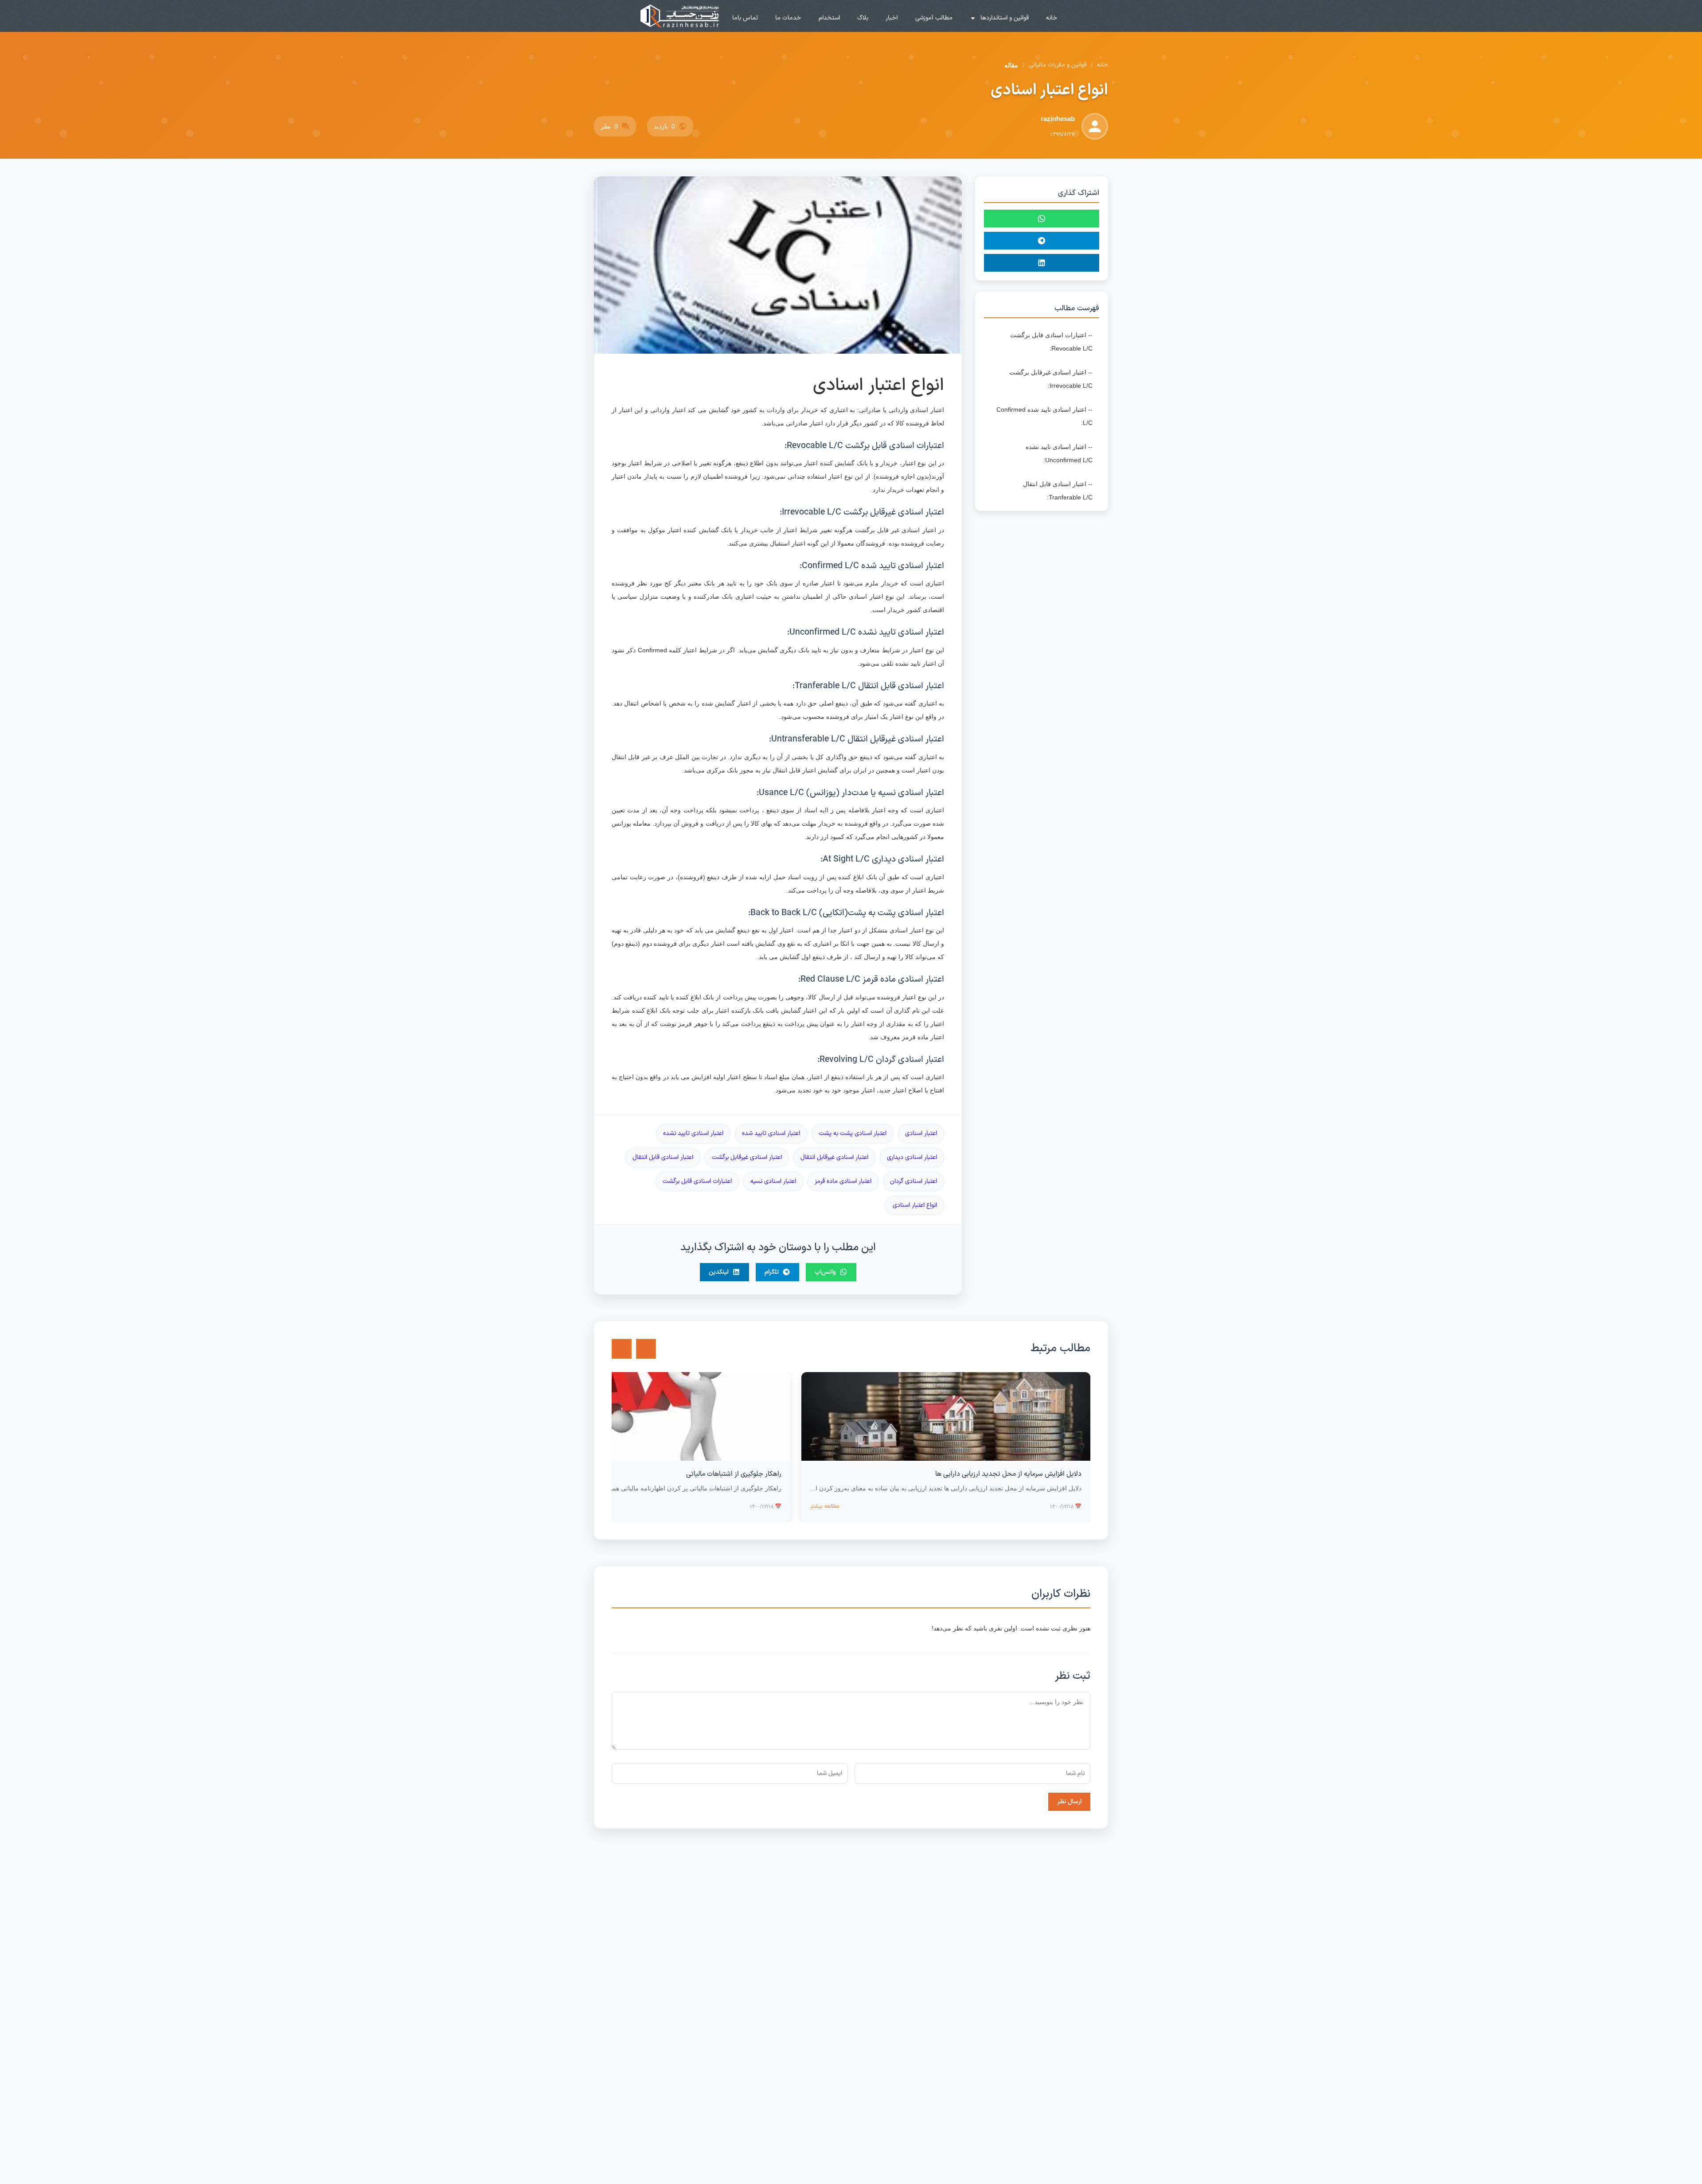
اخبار (892, 18)
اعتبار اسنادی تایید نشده (693, 1133)
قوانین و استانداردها (1005, 18)
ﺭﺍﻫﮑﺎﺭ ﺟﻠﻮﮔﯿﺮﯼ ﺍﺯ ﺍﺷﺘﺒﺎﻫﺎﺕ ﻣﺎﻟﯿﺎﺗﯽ (734, 1474)
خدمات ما (788, 18)
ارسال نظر (1069, 1802)
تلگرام (772, 1272)
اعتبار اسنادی (921, 1133)
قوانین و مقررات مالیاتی (1058, 65)
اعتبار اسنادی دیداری (912, 1157)
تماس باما (745, 18)
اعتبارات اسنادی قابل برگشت (697, 1181)
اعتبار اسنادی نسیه (773, 1181)
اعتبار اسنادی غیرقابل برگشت (747, 1157)
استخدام (829, 18)
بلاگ (863, 18)
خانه (1052, 18)
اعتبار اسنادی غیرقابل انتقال (834, 1157)
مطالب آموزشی (934, 18)
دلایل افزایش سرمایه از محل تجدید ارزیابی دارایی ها (1008, 1474)
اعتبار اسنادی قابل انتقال (663, 1157)
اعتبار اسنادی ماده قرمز (843, 1181)
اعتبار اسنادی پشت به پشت (853, 1133)
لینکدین (719, 1272)
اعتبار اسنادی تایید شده (771, 1133)
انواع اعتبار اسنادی (915, 1205)
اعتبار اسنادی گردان (913, 1181)
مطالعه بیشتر (825, 1506)
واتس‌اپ (825, 1272)
